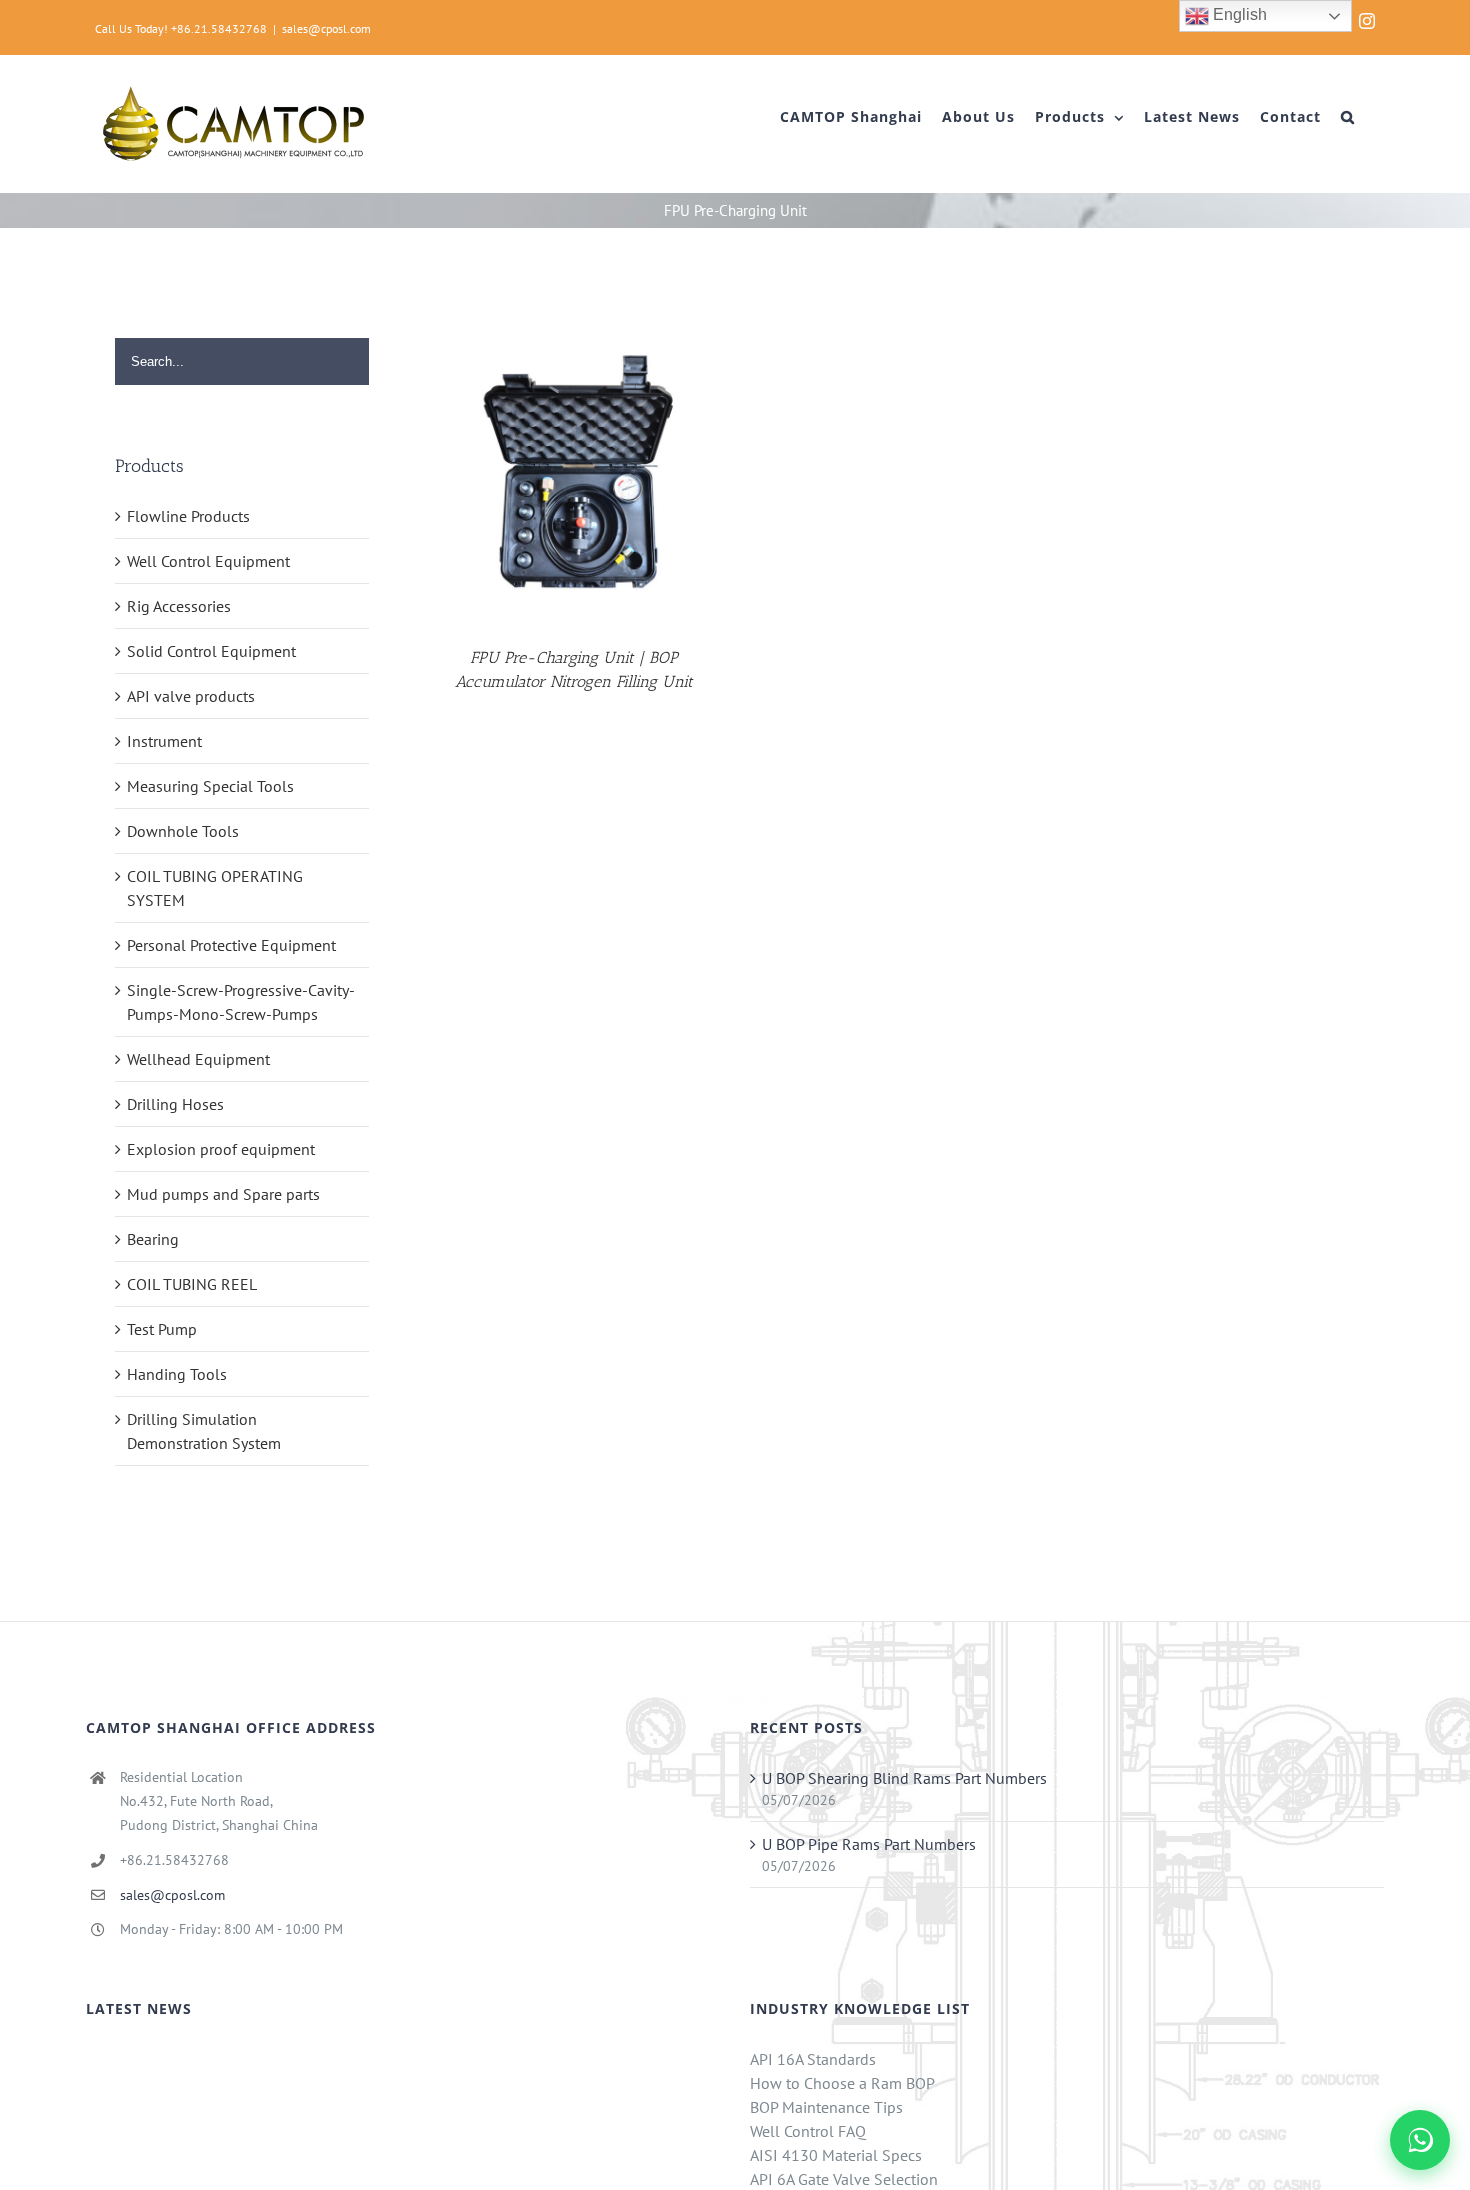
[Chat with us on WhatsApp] (1420, 2140)
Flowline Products (188, 516)
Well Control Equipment (208, 561)
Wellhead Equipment (198, 1059)
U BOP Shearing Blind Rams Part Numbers (904, 1778)
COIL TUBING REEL (192, 1284)
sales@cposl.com (326, 28)
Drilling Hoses (175, 1104)
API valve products (191, 696)
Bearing (153, 1239)
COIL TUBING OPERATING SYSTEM (215, 888)
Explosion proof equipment (221, 1149)
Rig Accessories (179, 606)
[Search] (1348, 117)
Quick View (574, 475)
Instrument (164, 741)
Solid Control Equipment (211, 651)
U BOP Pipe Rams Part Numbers (869, 1844)
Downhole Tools (183, 831)
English (1238, 14)
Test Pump (162, 1329)
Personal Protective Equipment (231, 945)
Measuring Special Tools (210, 786)
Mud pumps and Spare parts (223, 1194)
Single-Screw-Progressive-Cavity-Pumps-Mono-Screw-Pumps (241, 1002)
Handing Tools (177, 1374)
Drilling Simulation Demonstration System (204, 1431)
